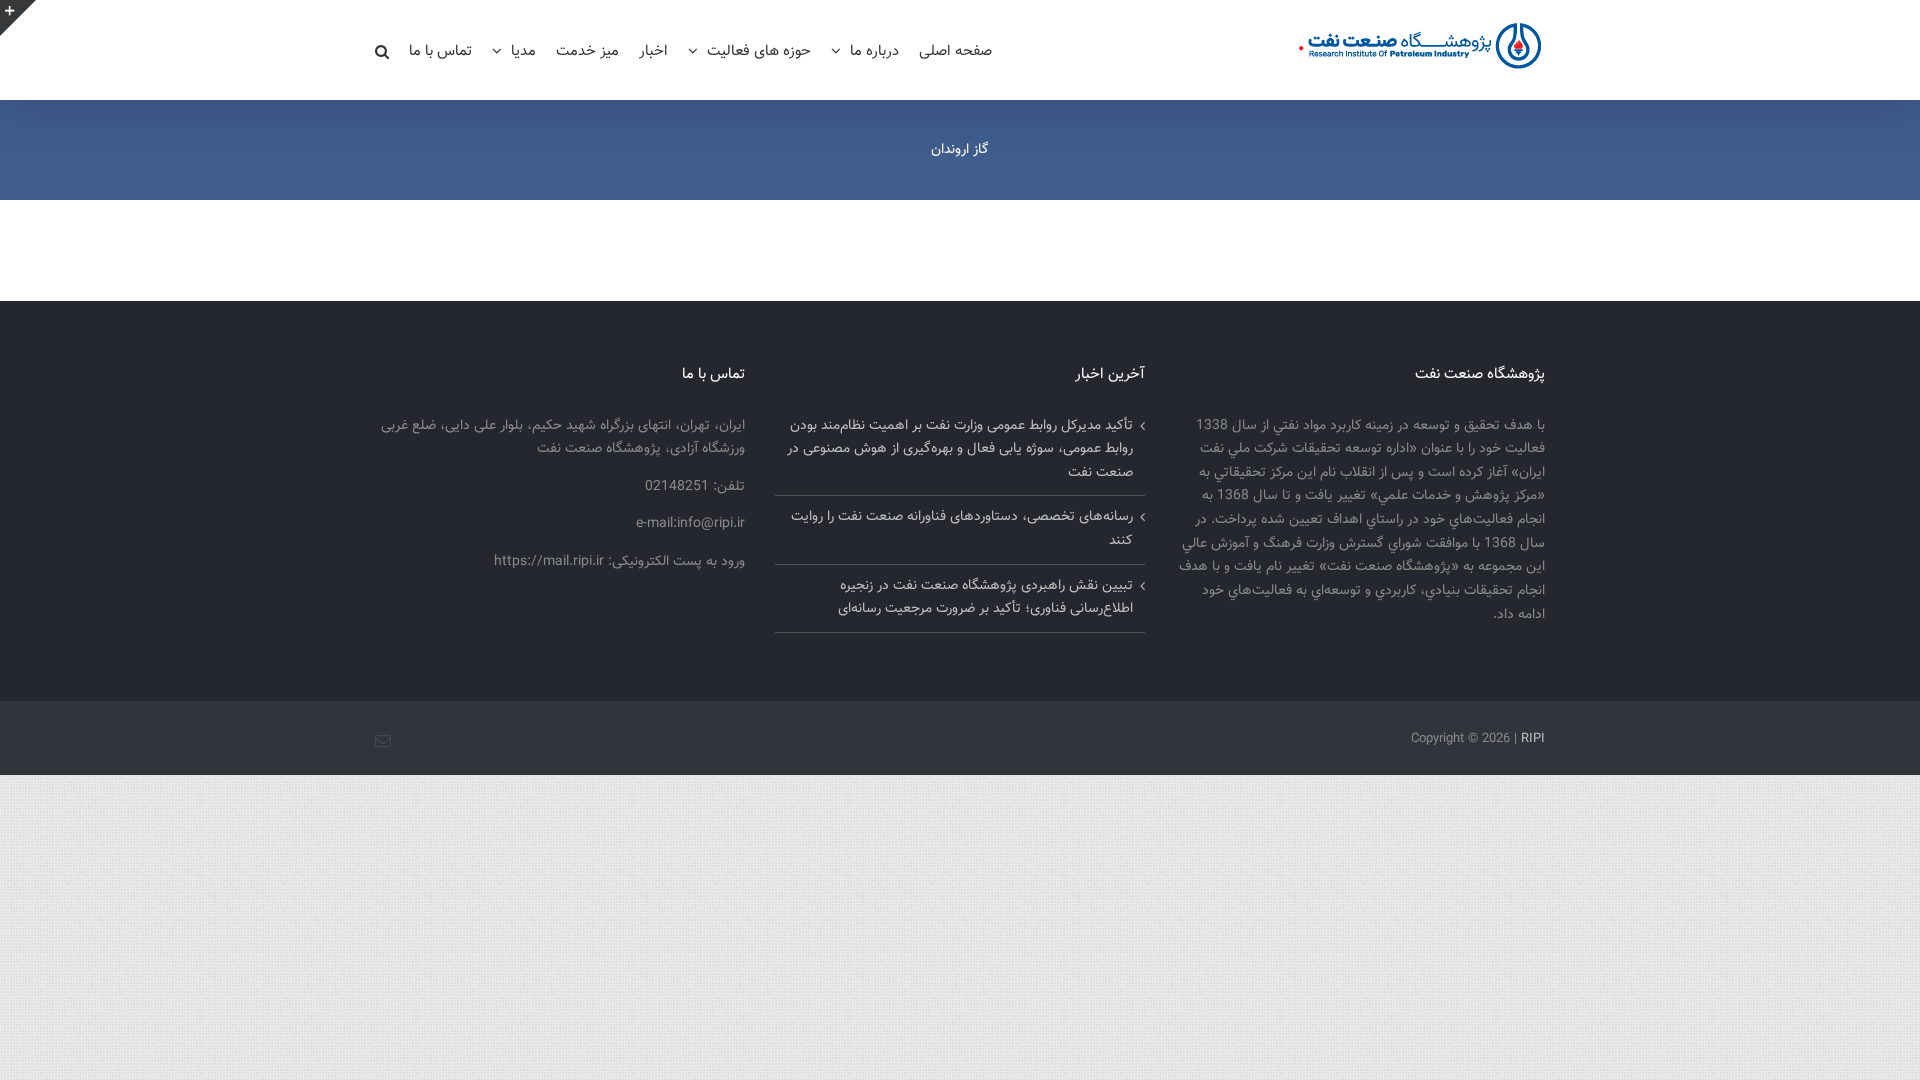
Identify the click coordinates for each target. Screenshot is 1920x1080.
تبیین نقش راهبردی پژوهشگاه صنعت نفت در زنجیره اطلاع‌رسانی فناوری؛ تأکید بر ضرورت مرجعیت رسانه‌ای (985, 598)
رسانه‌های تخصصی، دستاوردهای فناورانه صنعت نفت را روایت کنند (962, 529)
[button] (382, 50)
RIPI (1533, 739)
